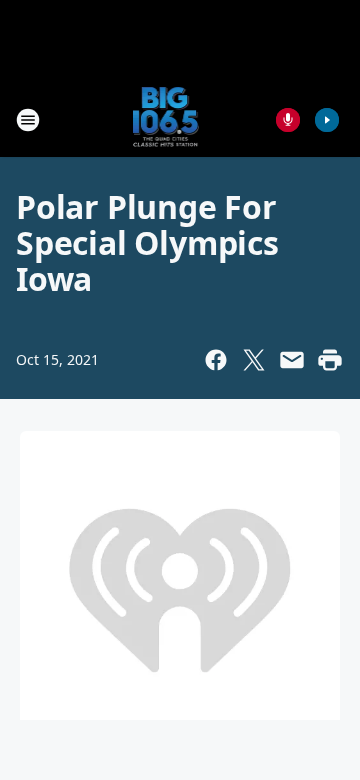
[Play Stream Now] (327, 120)
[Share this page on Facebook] (216, 360)
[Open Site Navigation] (28, 120)
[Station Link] (166, 119)
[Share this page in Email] (292, 360)
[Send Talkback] (288, 120)
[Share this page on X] (254, 360)
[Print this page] (330, 360)
